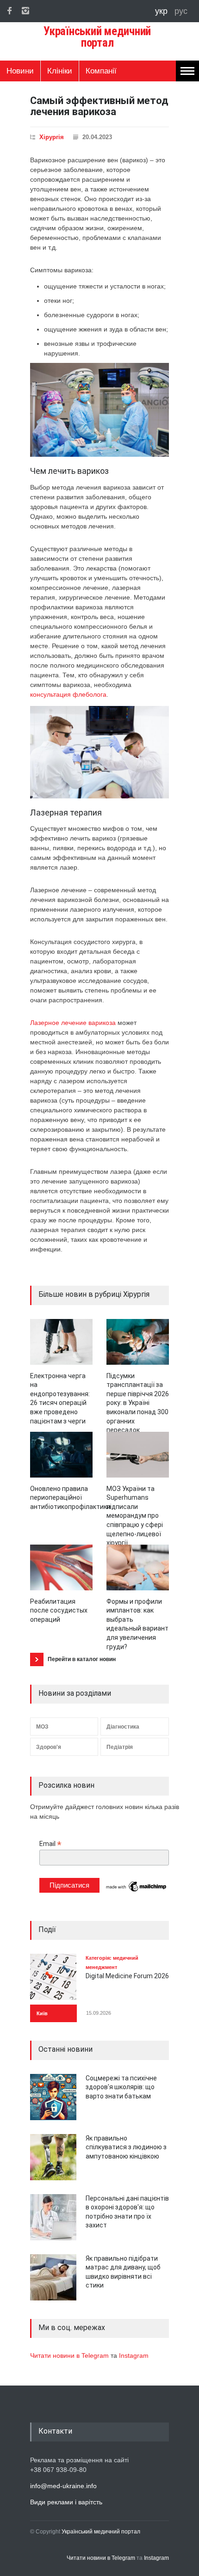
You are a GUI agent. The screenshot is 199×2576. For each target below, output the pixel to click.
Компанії (101, 71)
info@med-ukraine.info (63, 2486)
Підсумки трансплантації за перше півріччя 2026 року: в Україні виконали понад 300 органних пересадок (138, 1403)
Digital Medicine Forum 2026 (127, 1976)
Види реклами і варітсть (66, 2502)
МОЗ (42, 1727)
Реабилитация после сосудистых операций (59, 1610)
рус (181, 11)
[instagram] (25, 11)
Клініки (60, 71)
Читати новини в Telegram (70, 2355)
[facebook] (9, 11)
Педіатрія (120, 1747)
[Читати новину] (61, 1342)
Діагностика (123, 1727)
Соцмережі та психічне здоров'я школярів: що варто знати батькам (121, 2087)
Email (50, 1844)
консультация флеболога (68, 694)
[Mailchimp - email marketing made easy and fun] (137, 1891)
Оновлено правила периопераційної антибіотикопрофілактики (70, 1498)
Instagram (134, 2355)
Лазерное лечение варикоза (73, 1023)
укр (162, 11)
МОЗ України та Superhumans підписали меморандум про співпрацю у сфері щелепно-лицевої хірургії (135, 1516)
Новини (20, 71)
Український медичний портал (101, 2532)
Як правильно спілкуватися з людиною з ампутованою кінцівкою (126, 2147)
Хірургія (52, 137)
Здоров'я (49, 1747)
